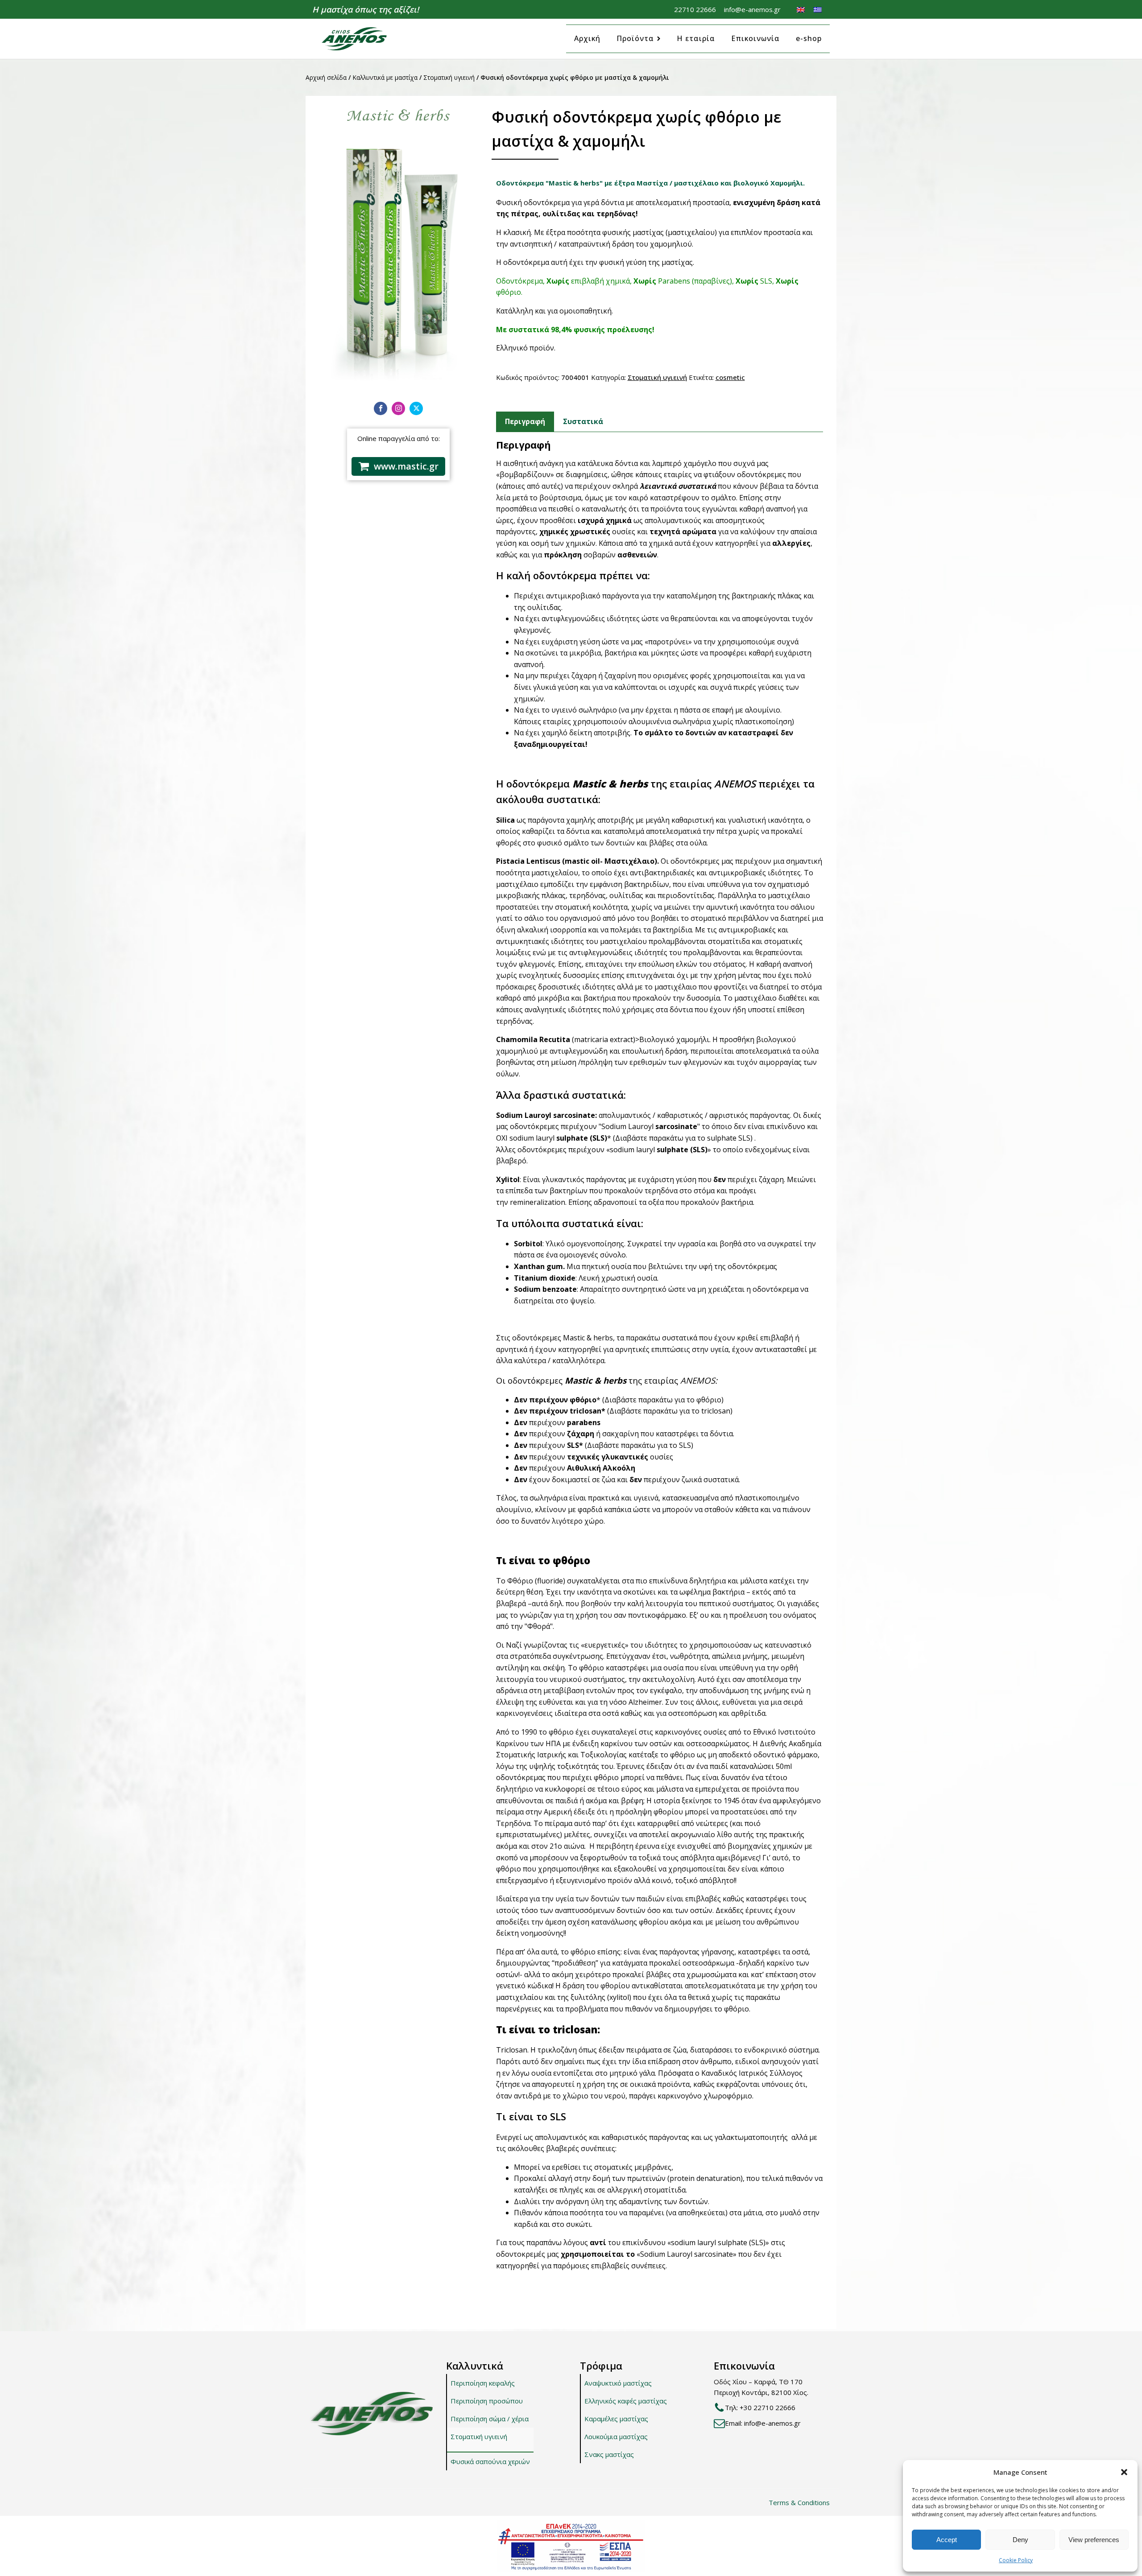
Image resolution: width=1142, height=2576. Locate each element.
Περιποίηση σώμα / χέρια (490, 2419)
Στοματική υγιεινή (449, 77)
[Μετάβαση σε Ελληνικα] (818, 9)
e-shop (809, 38)
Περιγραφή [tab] (525, 421)
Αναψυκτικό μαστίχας (618, 2383)
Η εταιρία (696, 38)
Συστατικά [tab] (583, 421)
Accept (947, 2540)
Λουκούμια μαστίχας (616, 2436)
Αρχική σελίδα (326, 77)
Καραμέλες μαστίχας (616, 2419)
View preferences (1094, 2540)
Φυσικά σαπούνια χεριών (490, 2461)
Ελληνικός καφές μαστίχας (626, 2401)
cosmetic (730, 377)
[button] (1124, 2472)
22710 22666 (695, 9)
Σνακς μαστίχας (609, 2454)
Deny (1020, 2540)
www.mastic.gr (406, 466)
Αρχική (587, 38)
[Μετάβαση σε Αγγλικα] (801, 9)
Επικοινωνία (755, 38)
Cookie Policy (1016, 2560)
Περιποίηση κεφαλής (483, 2383)
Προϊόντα (635, 38)
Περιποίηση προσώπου (487, 2401)
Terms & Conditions (799, 2502)
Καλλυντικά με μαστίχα (385, 77)
